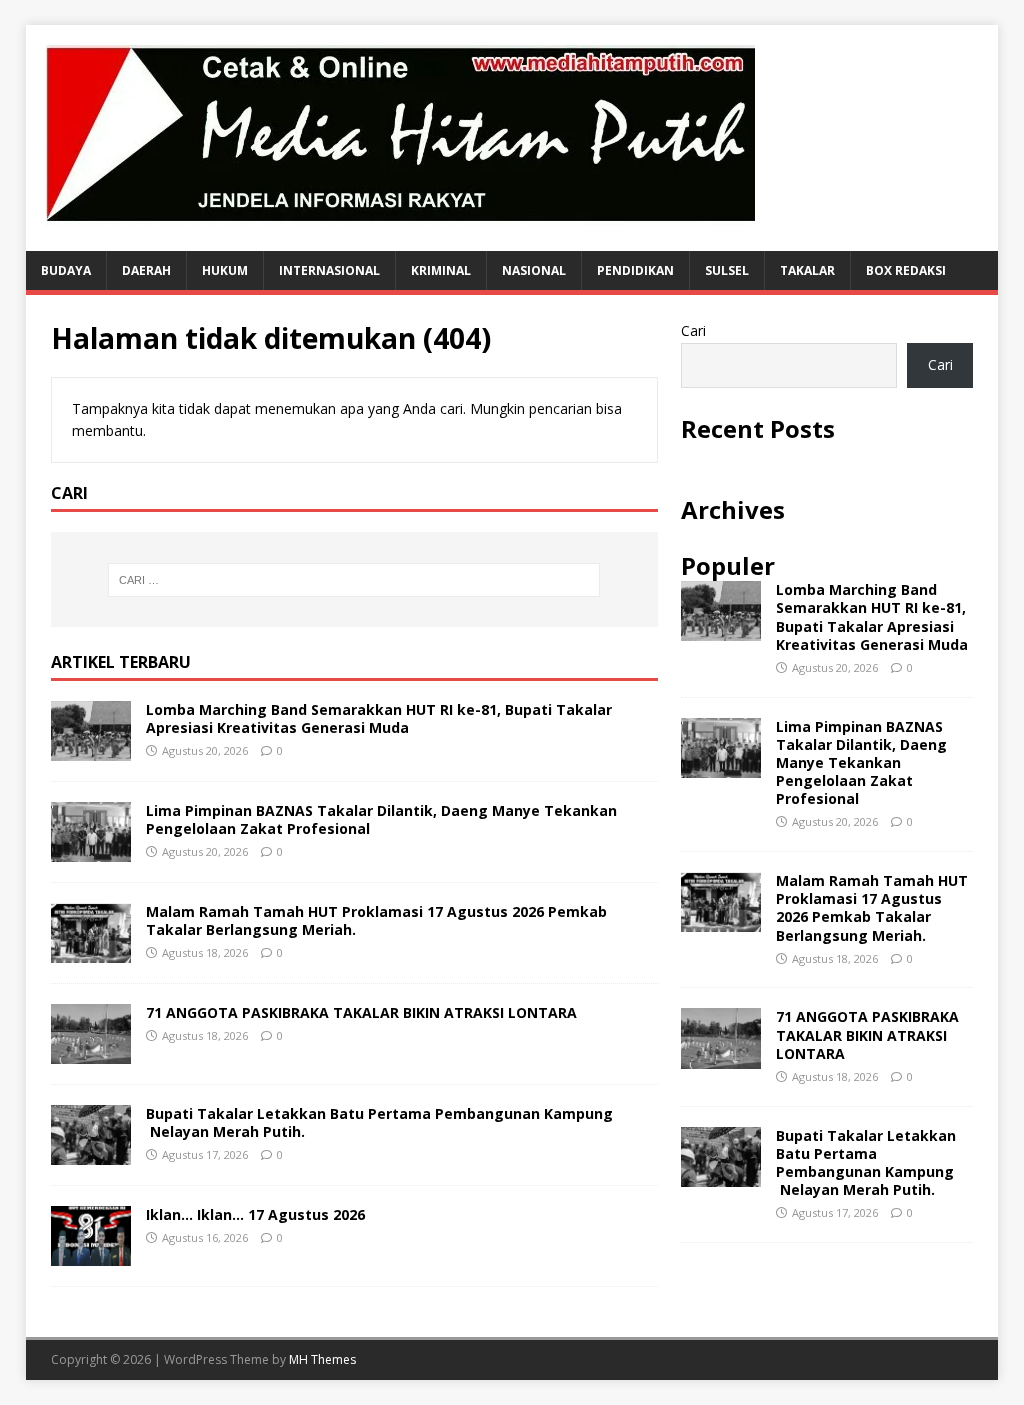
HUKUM (225, 270)
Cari (693, 330)
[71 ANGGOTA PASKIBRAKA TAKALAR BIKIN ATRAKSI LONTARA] (91, 1052)
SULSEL (727, 270)
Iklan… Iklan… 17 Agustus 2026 (255, 1214)
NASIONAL (534, 270)
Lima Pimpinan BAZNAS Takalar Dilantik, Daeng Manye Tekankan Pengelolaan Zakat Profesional (381, 819)
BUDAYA (66, 270)
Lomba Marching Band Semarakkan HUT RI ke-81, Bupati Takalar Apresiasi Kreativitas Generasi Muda (379, 718)
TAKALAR (807, 270)
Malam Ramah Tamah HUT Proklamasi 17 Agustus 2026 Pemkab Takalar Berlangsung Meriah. (376, 920)
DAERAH (146, 270)
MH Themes (322, 1359)
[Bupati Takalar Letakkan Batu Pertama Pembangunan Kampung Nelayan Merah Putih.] (91, 1153)
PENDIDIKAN (635, 270)
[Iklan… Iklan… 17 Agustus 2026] (91, 1254)
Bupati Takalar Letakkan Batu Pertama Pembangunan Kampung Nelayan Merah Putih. (379, 1122)
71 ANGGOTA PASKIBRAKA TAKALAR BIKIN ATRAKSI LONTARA (361, 1012)
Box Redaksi (906, 270)
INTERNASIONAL (329, 270)
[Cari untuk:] (354, 580)
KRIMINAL (441, 270)
